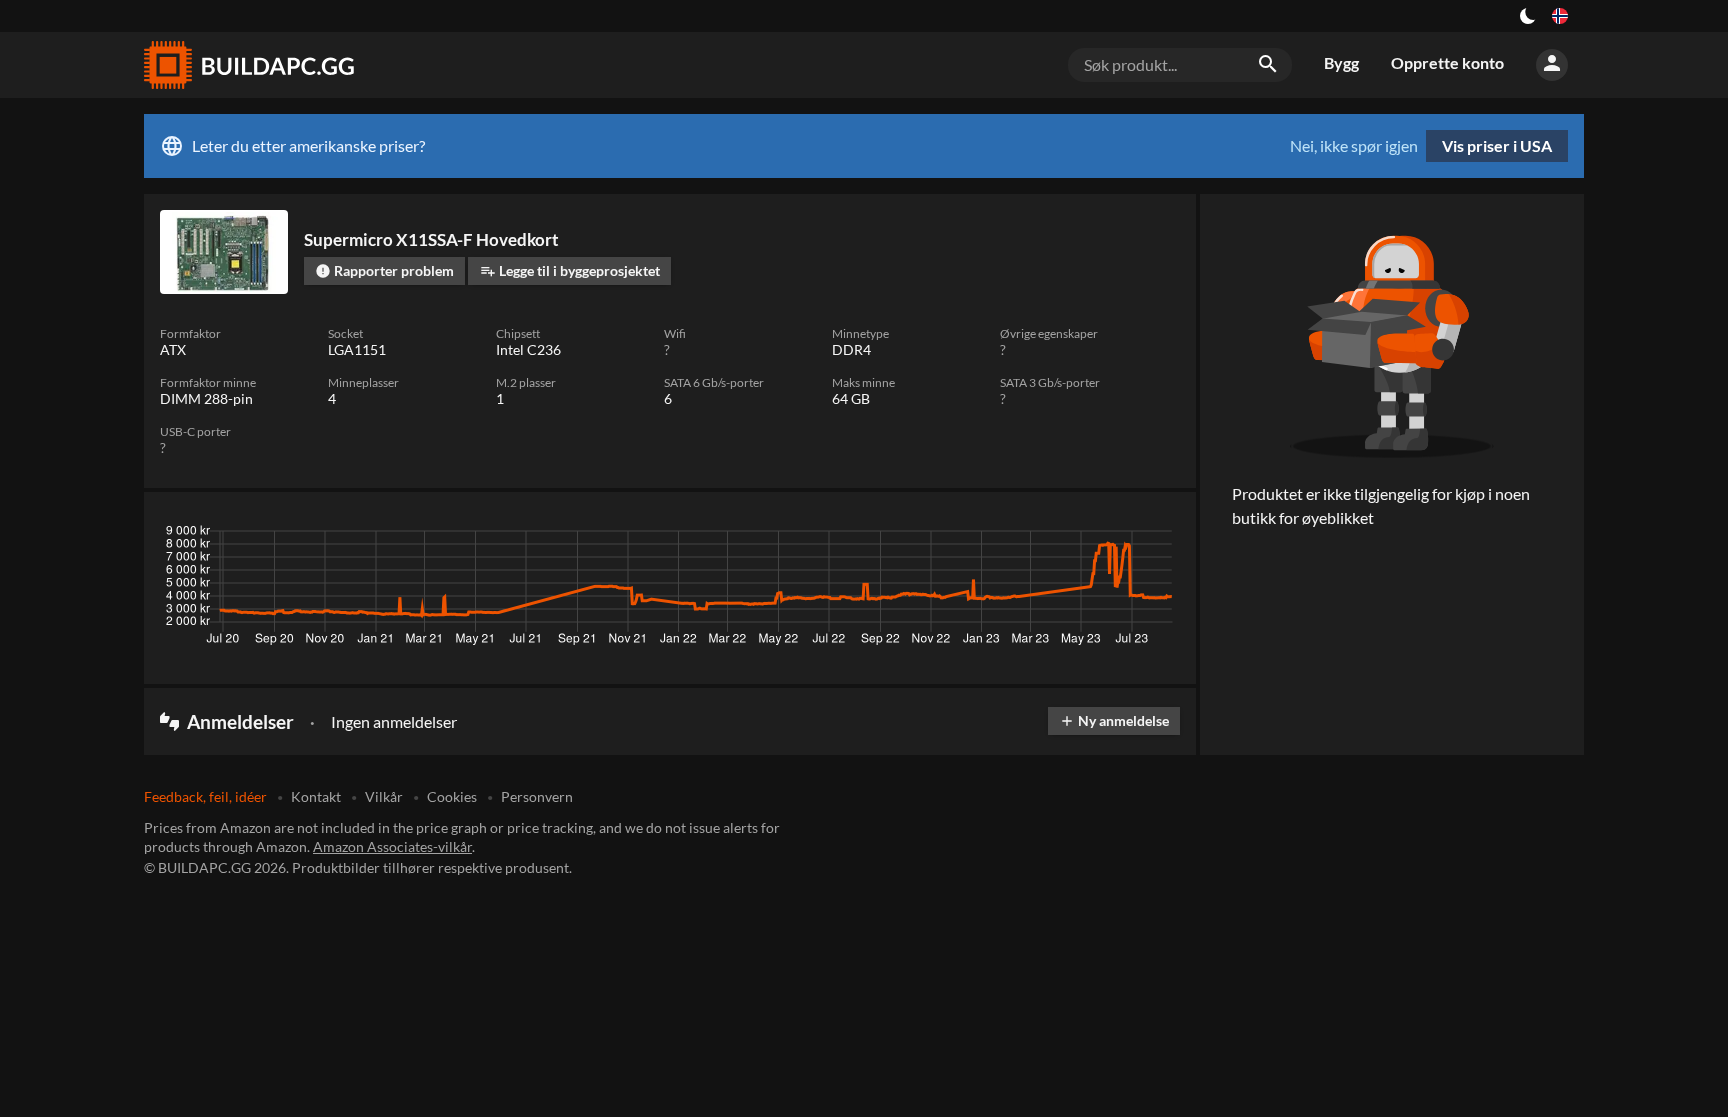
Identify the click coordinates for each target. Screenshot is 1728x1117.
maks (1154, 536)
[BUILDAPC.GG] (248, 65)
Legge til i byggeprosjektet (570, 270)
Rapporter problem (384, 270)
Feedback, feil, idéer (205, 796)
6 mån (1050, 536)
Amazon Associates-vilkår (392, 846)
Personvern (537, 796)
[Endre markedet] (1560, 16)
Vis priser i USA (1497, 145)
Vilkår (384, 796)
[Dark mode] (1528, 16)
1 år (1103, 536)
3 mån (991, 536)
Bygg (1341, 62)
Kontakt (316, 796)
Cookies (452, 796)
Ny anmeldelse (1114, 720)
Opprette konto (1447, 62)
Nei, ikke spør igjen (1354, 146)
